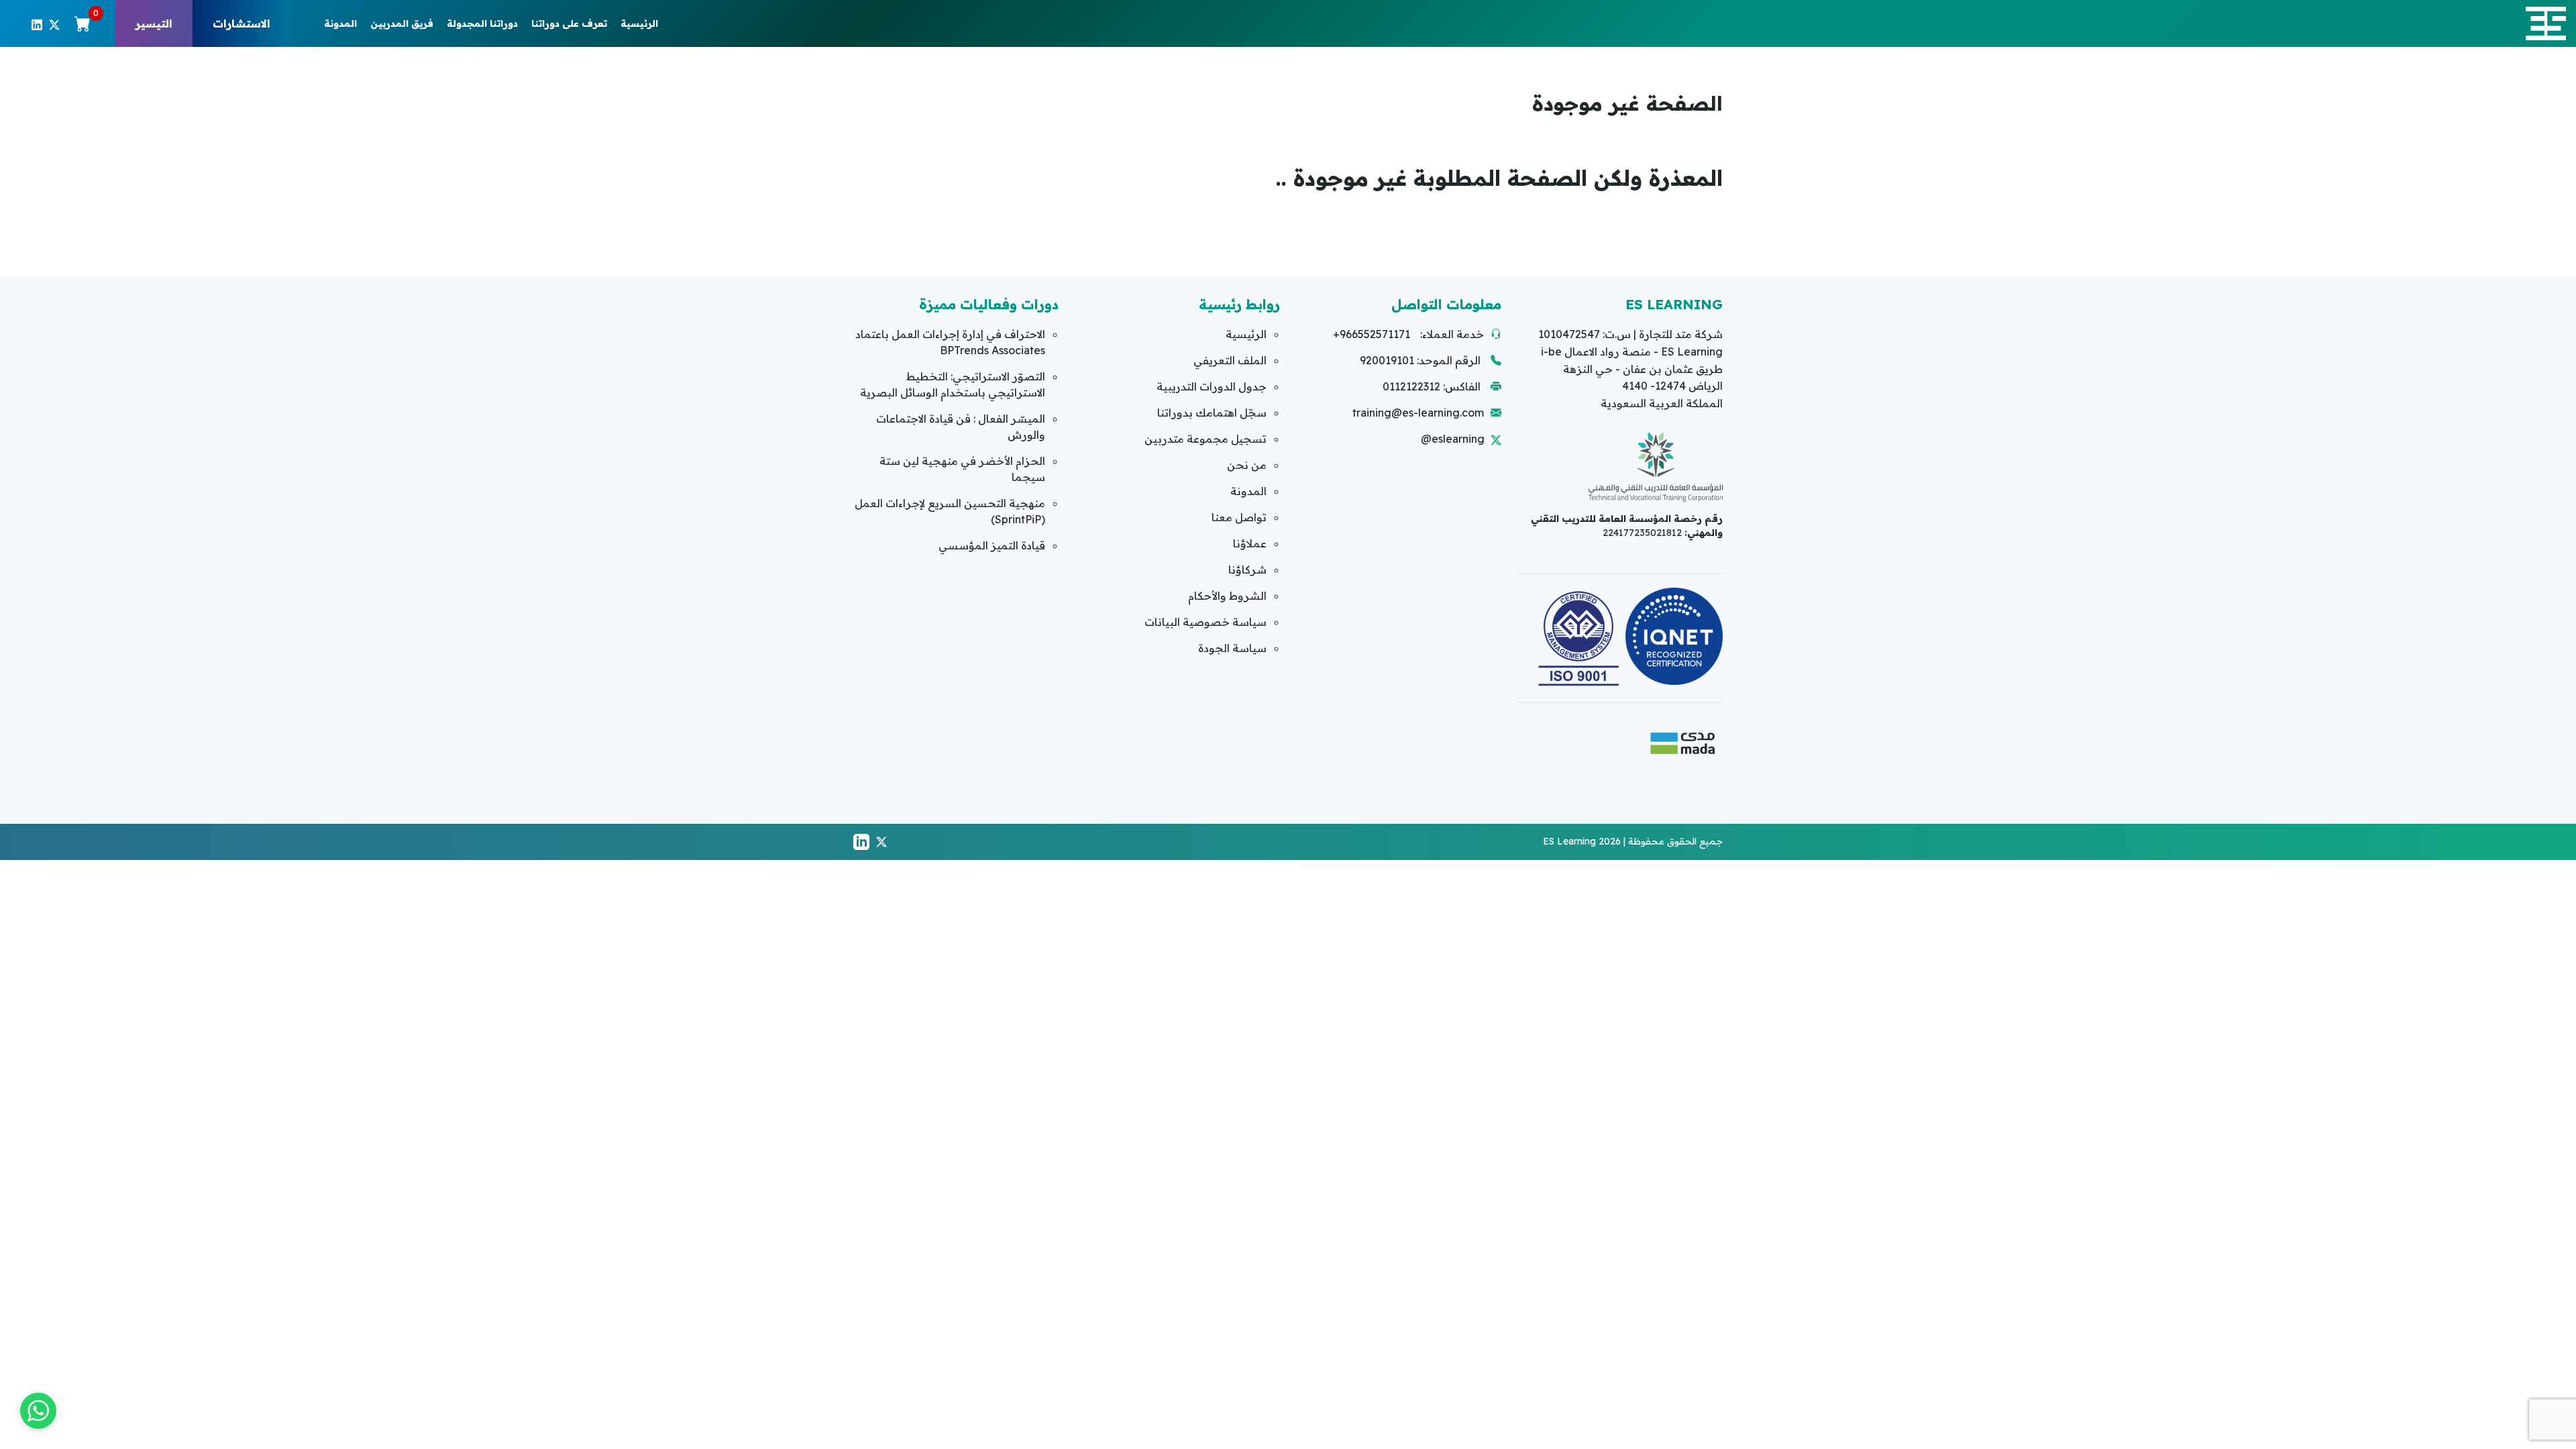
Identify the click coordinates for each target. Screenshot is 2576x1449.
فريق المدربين (402, 23)
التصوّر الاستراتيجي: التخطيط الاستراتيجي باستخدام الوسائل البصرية (953, 384)
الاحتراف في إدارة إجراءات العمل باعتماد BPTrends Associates (950, 342)
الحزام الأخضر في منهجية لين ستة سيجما (962, 469)
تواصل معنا (1239, 517)
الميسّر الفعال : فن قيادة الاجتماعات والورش (961, 427)
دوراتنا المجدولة (482, 23)
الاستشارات (241, 23)
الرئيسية (639, 23)
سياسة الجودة (1232, 648)
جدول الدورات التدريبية (1212, 386)
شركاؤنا (1247, 570)
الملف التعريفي (1230, 360)
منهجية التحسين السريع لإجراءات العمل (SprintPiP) (950, 511)
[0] (83, 23)
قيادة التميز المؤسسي (992, 545)
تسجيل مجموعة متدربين (1205, 439)
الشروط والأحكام (1227, 596)
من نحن (1247, 465)
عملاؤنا (1250, 543)
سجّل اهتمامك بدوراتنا (1212, 413)
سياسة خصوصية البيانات (1205, 622)
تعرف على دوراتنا (569, 23)
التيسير (154, 23)
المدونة (340, 23)
